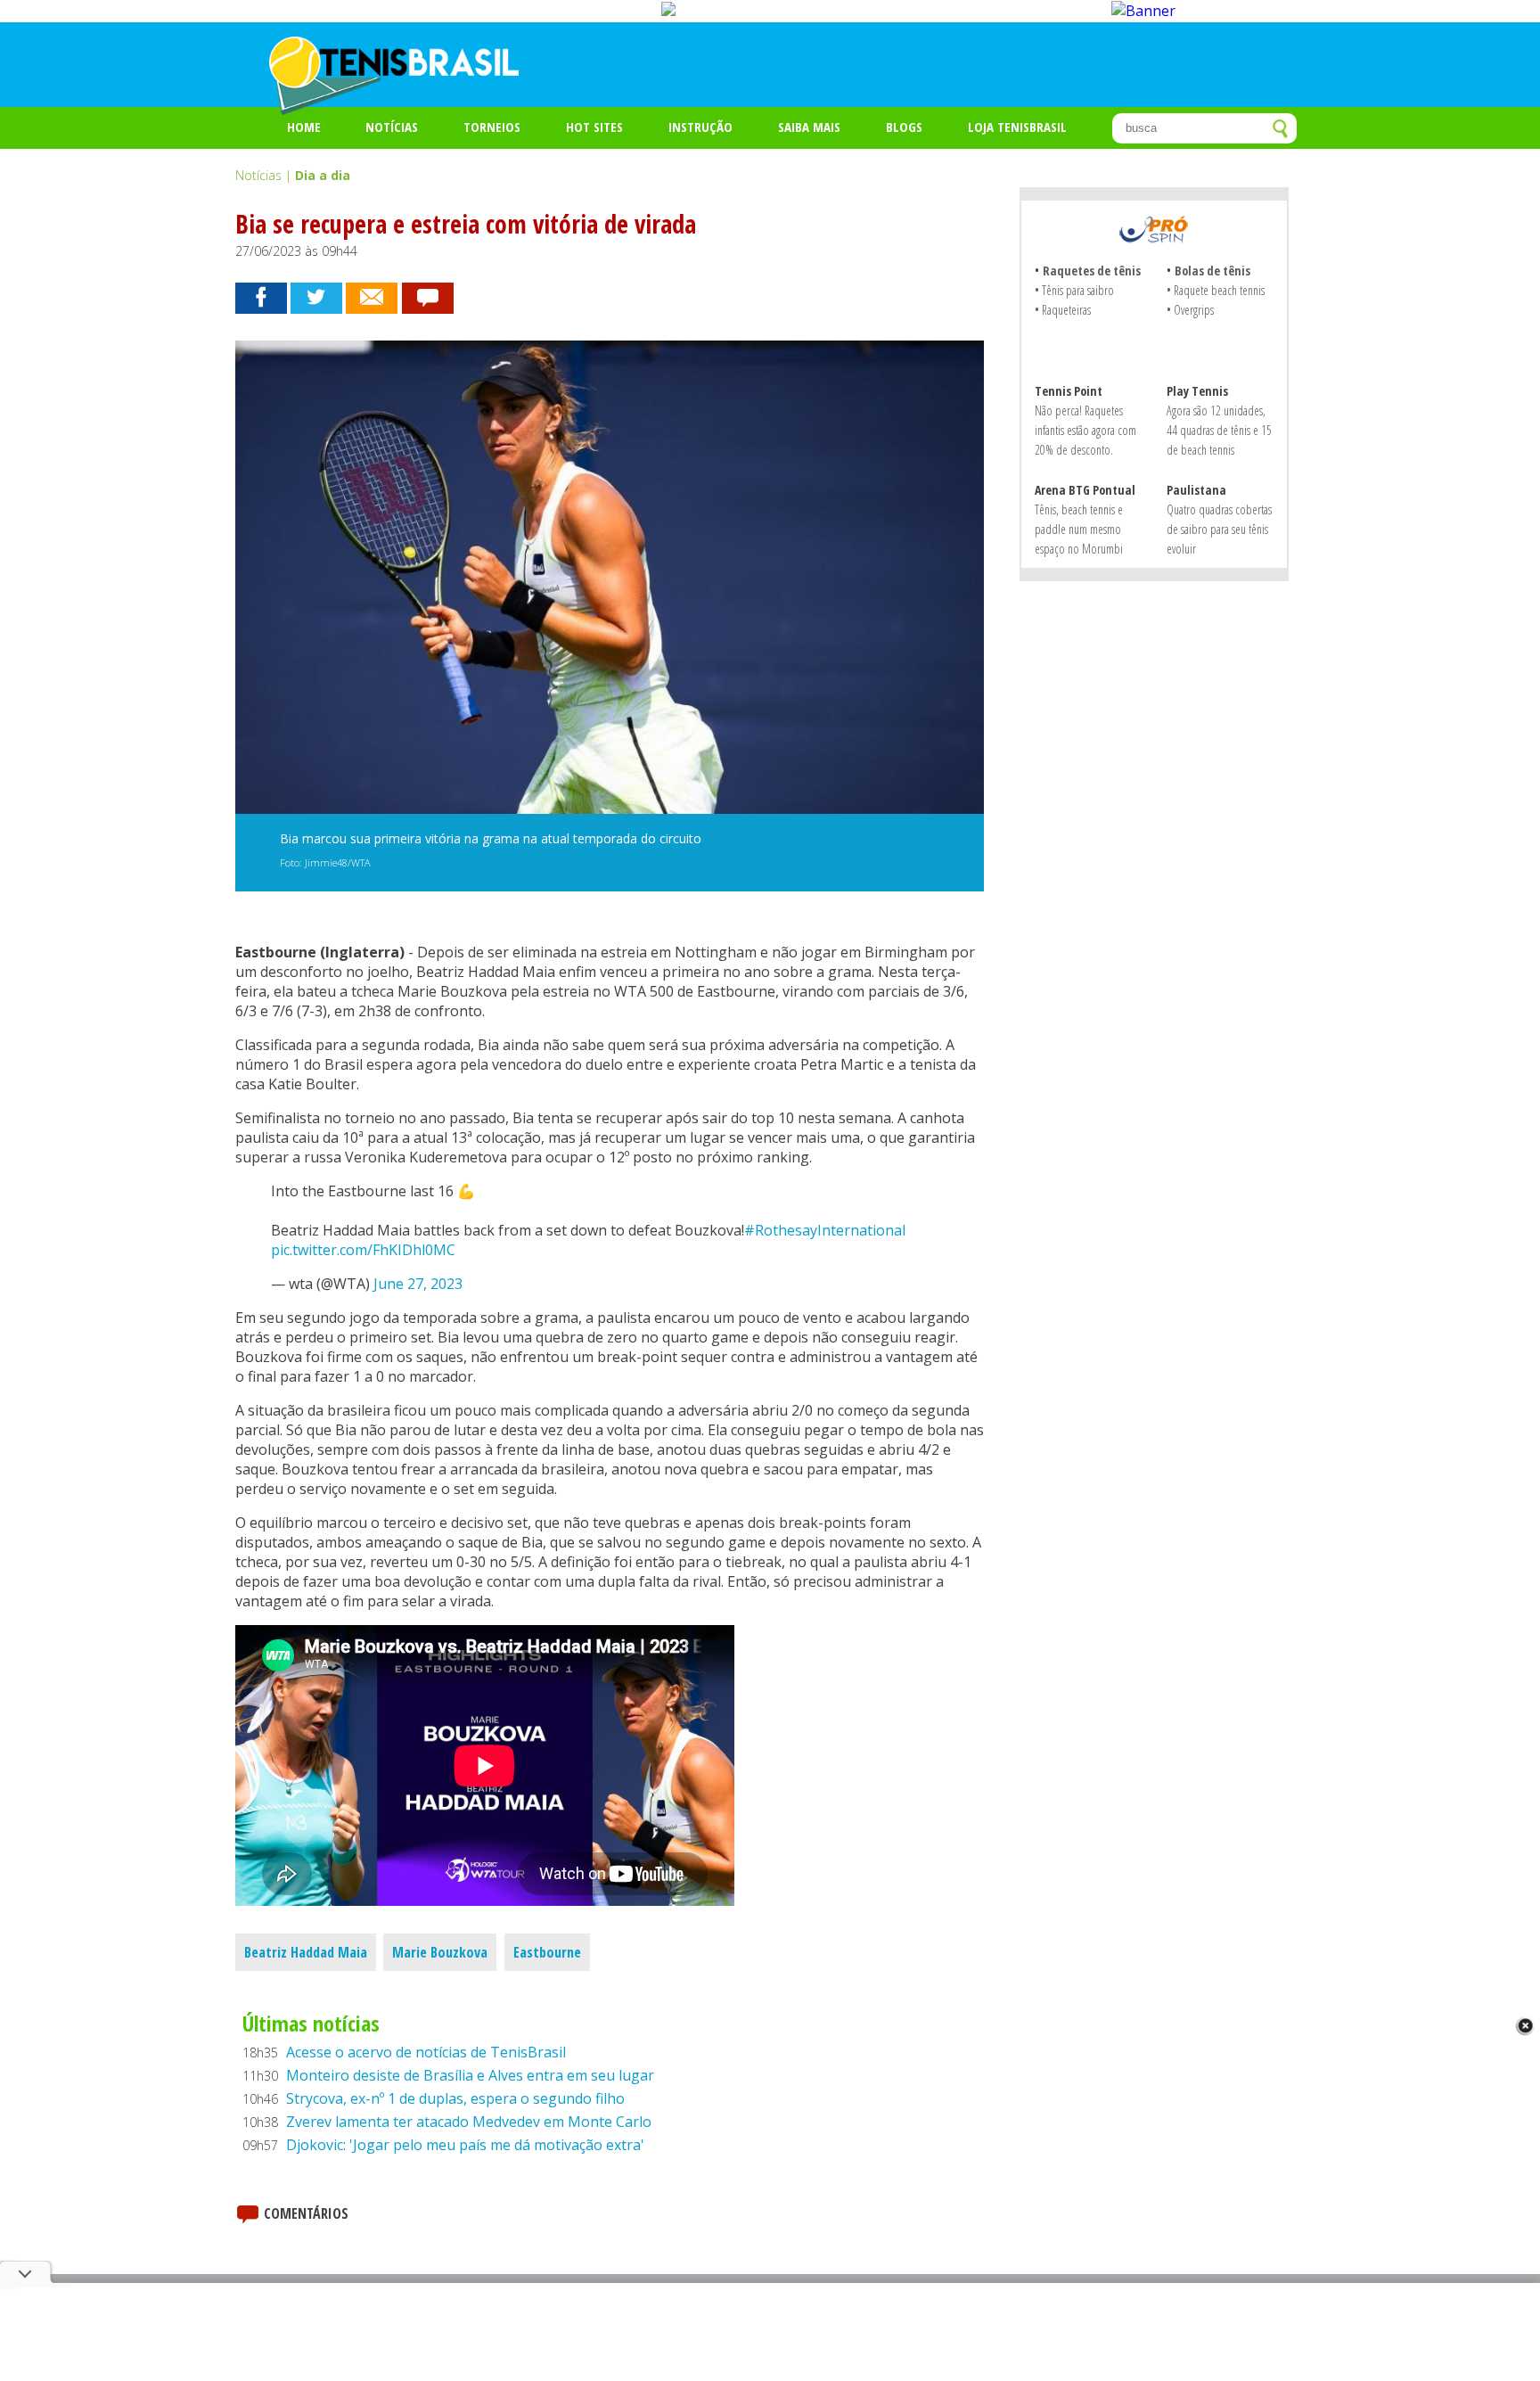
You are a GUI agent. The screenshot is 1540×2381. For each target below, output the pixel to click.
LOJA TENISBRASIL (1017, 127)
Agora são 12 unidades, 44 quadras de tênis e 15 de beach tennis (1219, 430)
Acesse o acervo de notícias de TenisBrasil (426, 2052)
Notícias (392, 127)
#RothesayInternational (825, 1230)
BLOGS (904, 127)
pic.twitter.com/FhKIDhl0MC (363, 1250)
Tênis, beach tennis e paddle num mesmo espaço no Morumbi (1079, 529)
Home (304, 127)
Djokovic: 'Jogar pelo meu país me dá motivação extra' (465, 2145)
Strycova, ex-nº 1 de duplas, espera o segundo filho (455, 2098)
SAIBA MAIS (809, 127)
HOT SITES (594, 127)
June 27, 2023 (418, 1284)
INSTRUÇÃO (700, 127)
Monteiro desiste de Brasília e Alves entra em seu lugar (470, 2075)
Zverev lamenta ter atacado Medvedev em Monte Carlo (469, 2122)
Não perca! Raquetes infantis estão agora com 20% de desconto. (1085, 430)
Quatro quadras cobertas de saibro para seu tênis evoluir (1219, 529)
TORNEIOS (492, 127)
